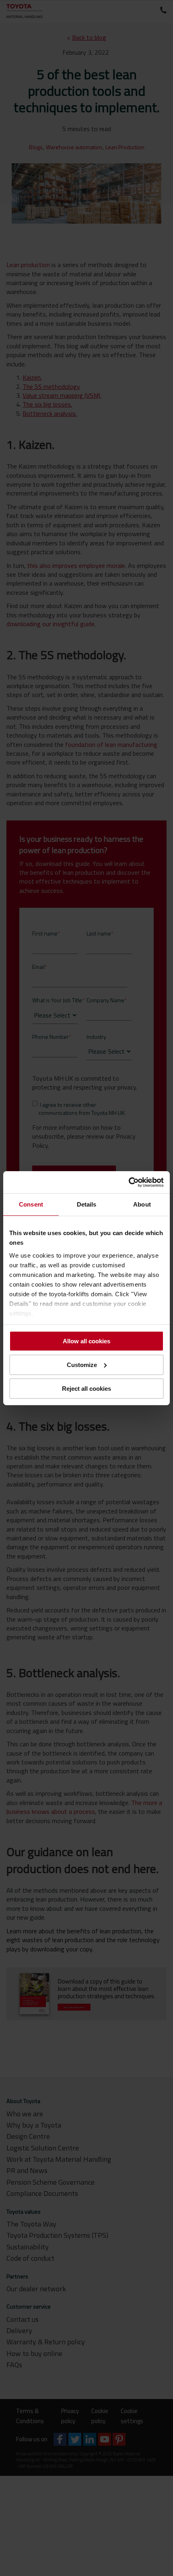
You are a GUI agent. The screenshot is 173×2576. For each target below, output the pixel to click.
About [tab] (142, 1204)
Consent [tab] (31, 1204)
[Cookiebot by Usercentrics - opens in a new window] (129, 1182)
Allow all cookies (86, 1341)
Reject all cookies (86, 1388)
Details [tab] (87, 1204)
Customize (82, 1365)
